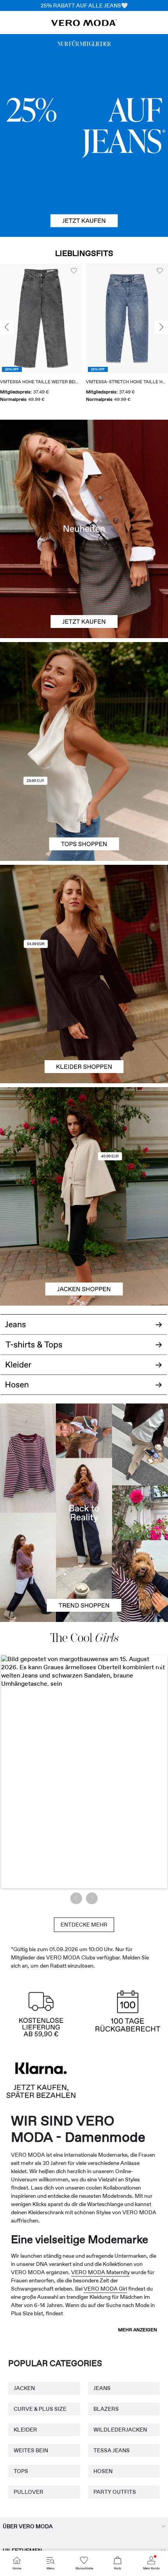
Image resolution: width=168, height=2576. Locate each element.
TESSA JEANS (112, 2450)
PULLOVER (29, 2492)
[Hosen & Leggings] (84, 1390)
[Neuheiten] (84, 529)
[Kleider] (84, 1029)
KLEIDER (25, 2430)
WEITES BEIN (31, 2450)
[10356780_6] (84, 697)
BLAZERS (106, 2409)
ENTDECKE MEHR (84, 1925)
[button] (122, 318)
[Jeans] (84, 135)
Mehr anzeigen (138, 2330)
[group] (122, 336)
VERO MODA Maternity (100, 2272)
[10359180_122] (84, 1142)
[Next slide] (161, 327)
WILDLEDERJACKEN (120, 2430)
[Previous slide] (7, 327)
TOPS (21, 2471)
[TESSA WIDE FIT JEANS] (84, 1513)
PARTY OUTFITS (115, 2492)
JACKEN (24, 2388)
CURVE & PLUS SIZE (40, 2409)
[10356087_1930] (84, 919)
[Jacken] (84, 1251)
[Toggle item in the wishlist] (68, 271)
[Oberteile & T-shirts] (84, 806)
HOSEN (103, 2471)
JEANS (102, 2388)
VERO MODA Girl (105, 2289)
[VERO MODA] (84, 24)
